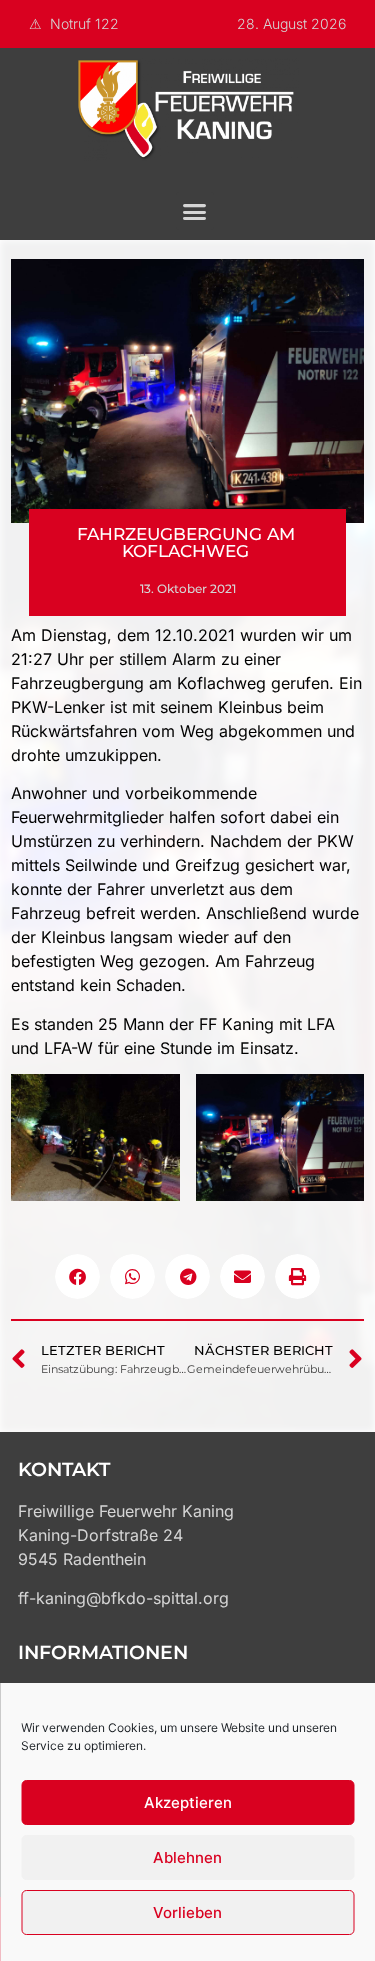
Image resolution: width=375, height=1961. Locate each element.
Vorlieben (187, 1912)
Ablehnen (187, 1857)
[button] (195, 211)
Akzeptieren (188, 1802)
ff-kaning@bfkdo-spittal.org (123, 1598)
